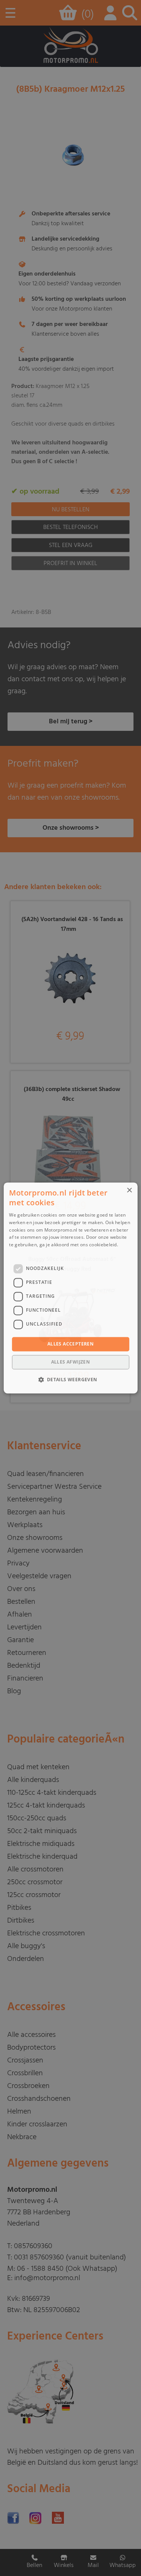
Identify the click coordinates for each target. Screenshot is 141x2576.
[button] (70, 1380)
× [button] (129, 1190)
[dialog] (70, 1288)
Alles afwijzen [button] (71, 1362)
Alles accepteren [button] (70, 1344)
